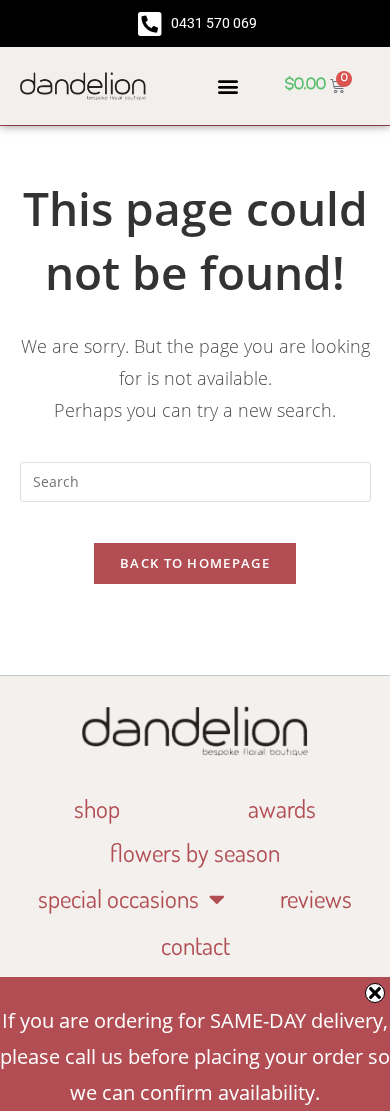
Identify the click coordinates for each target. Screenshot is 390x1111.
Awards (282, 808)
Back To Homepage (195, 563)
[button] (227, 85)
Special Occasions (118, 898)
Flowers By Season (195, 852)
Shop (97, 808)
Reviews (316, 898)
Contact (195, 945)
